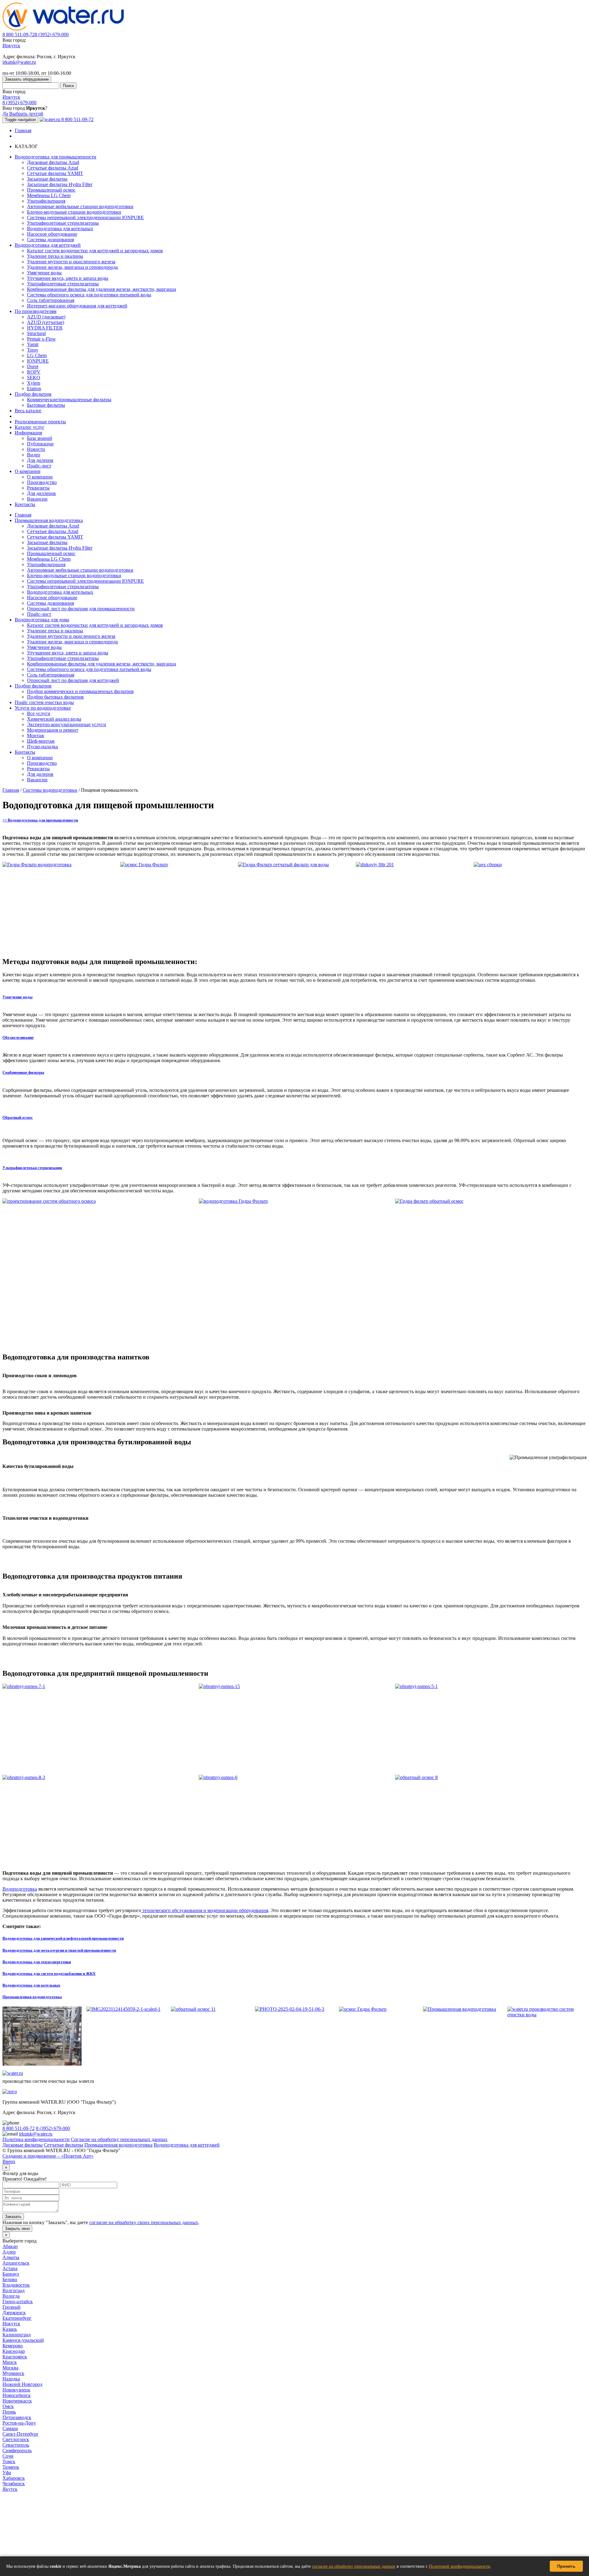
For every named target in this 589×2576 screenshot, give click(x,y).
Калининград (17, 2335)
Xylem (34, 383)
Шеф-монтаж (41, 741)
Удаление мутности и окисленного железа (71, 262)
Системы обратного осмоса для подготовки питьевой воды (89, 295)
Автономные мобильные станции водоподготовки (80, 206)
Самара (10, 2428)
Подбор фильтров (33, 686)
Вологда (11, 2296)
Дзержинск (14, 2313)
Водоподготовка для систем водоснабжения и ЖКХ (49, 1974)
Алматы (11, 2257)
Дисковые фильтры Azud (53, 162)
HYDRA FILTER (45, 328)
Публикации (40, 444)
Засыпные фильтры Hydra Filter (60, 184)
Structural (36, 333)
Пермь (9, 2412)
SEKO (34, 377)
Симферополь (17, 2450)
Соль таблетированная (51, 300)
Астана (10, 2268)
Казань (10, 2329)
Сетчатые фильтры (64, 2145)
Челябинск (14, 2484)
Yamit (33, 344)
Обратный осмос (18, 1117)
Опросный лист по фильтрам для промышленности (81, 609)
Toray (33, 350)
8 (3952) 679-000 (52, 34)
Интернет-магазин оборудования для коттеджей (77, 306)
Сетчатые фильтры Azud (53, 168)
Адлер (9, 2252)
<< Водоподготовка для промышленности (40, 820)
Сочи (8, 2456)
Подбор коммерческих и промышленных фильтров (80, 691)
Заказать (13, 2217)
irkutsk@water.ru (19, 62)
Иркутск (11, 46)
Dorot (33, 366)
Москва (10, 2368)
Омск (8, 2406)
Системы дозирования (50, 240)
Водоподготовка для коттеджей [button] (48, 245)
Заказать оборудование (27, 79)
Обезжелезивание (18, 1037)
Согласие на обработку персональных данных (119, 2139)
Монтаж (36, 735)
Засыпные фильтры (47, 179)
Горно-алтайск (18, 2302)
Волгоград (13, 2290)
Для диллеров (41, 493)
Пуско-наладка (42, 747)
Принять (566, 2566)
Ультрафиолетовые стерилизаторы (63, 223)
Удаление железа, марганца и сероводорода (72, 267)
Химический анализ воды (54, 719)
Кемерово (13, 2346)
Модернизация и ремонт (53, 730)
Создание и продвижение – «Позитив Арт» (48, 2156)
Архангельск (16, 2263)
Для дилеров (40, 460)
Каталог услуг (30, 427)
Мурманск (13, 2373)
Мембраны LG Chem (49, 195)
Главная (23, 130)
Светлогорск (16, 2439)
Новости (36, 449)
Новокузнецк (16, 2390)
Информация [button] (28, 433)
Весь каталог (28, 411)
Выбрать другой (26, 114)
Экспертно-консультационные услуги (67, 724)
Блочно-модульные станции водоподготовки (74, 212)
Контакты (25, 504)
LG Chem (37, 355)
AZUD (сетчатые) (46, 322)
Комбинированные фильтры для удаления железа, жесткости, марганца (102, 289)
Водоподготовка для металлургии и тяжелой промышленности (59, 1950)
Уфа (7, 2473)
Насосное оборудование (52, 234)
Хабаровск (14, 2478)
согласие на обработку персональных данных (354, 2566)
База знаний (40, 438)
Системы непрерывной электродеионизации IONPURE (85, 217)
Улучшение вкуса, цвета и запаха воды (68, 278)
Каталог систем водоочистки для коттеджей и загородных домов (95, 251)
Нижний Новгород (22, 2384)
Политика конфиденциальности (36, 2139)
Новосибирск (17, 2395)
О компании (40, 477)
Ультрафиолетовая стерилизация (32, 1168)
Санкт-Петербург (21, 2434)
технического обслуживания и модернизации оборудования (205, 1910)
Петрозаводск (17, 2417)
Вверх (9, 2161)
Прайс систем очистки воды (44, 702)
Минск (10, 2362)
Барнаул (11, 2274)
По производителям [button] (36, 311)
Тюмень (11, 2467)
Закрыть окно (17, 2229)
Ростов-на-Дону (19, 2423)
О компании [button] (28, 471)
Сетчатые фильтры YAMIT (55, 173)
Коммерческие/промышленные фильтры (69, 400)
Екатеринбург (17, 2318)
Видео (34, 455)
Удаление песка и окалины (55, 256)
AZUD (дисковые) (46, 317)
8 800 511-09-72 (19, 34)
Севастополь (16, 2445)
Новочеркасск (17, 2401)
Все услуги (39, 713)
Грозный (12, 2307)
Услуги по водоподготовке (43, 708)
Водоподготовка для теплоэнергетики (37, 1962)
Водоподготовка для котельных (60, 229)
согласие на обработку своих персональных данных (144, 2222)
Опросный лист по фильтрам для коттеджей (73, 680)
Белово (10, 2279)
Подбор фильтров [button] (33, 394)
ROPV (34, 372)
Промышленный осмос (51, 190)
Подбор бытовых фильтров (55, 697)
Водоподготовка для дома (42, 620)
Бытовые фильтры (46, 405)
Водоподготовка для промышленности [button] (56, 157)
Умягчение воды (44, 273)
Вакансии (37, 499)
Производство (42, 482)
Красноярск (15, 2357)
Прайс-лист (39, 466)
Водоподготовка (20, 1889)
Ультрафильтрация (46, 201)
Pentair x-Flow (41, 339)
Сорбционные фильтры (23, 1072)
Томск (9, 2462)
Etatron (34, 389)
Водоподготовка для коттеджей (187, 2145)
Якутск (10, 2489)
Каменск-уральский (23, 2340)
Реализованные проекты (40, 422)
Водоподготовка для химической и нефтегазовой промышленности (63, 1938)
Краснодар (14, 2351)
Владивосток (16, 2285)
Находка (11, 2379)
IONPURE (38, 361)
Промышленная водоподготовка (49, 520)
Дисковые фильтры (23, 2145)
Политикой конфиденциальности (460, 2566)
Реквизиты (38, 488)
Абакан (10, 2246)
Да (5, 114)
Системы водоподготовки (50, 790)
